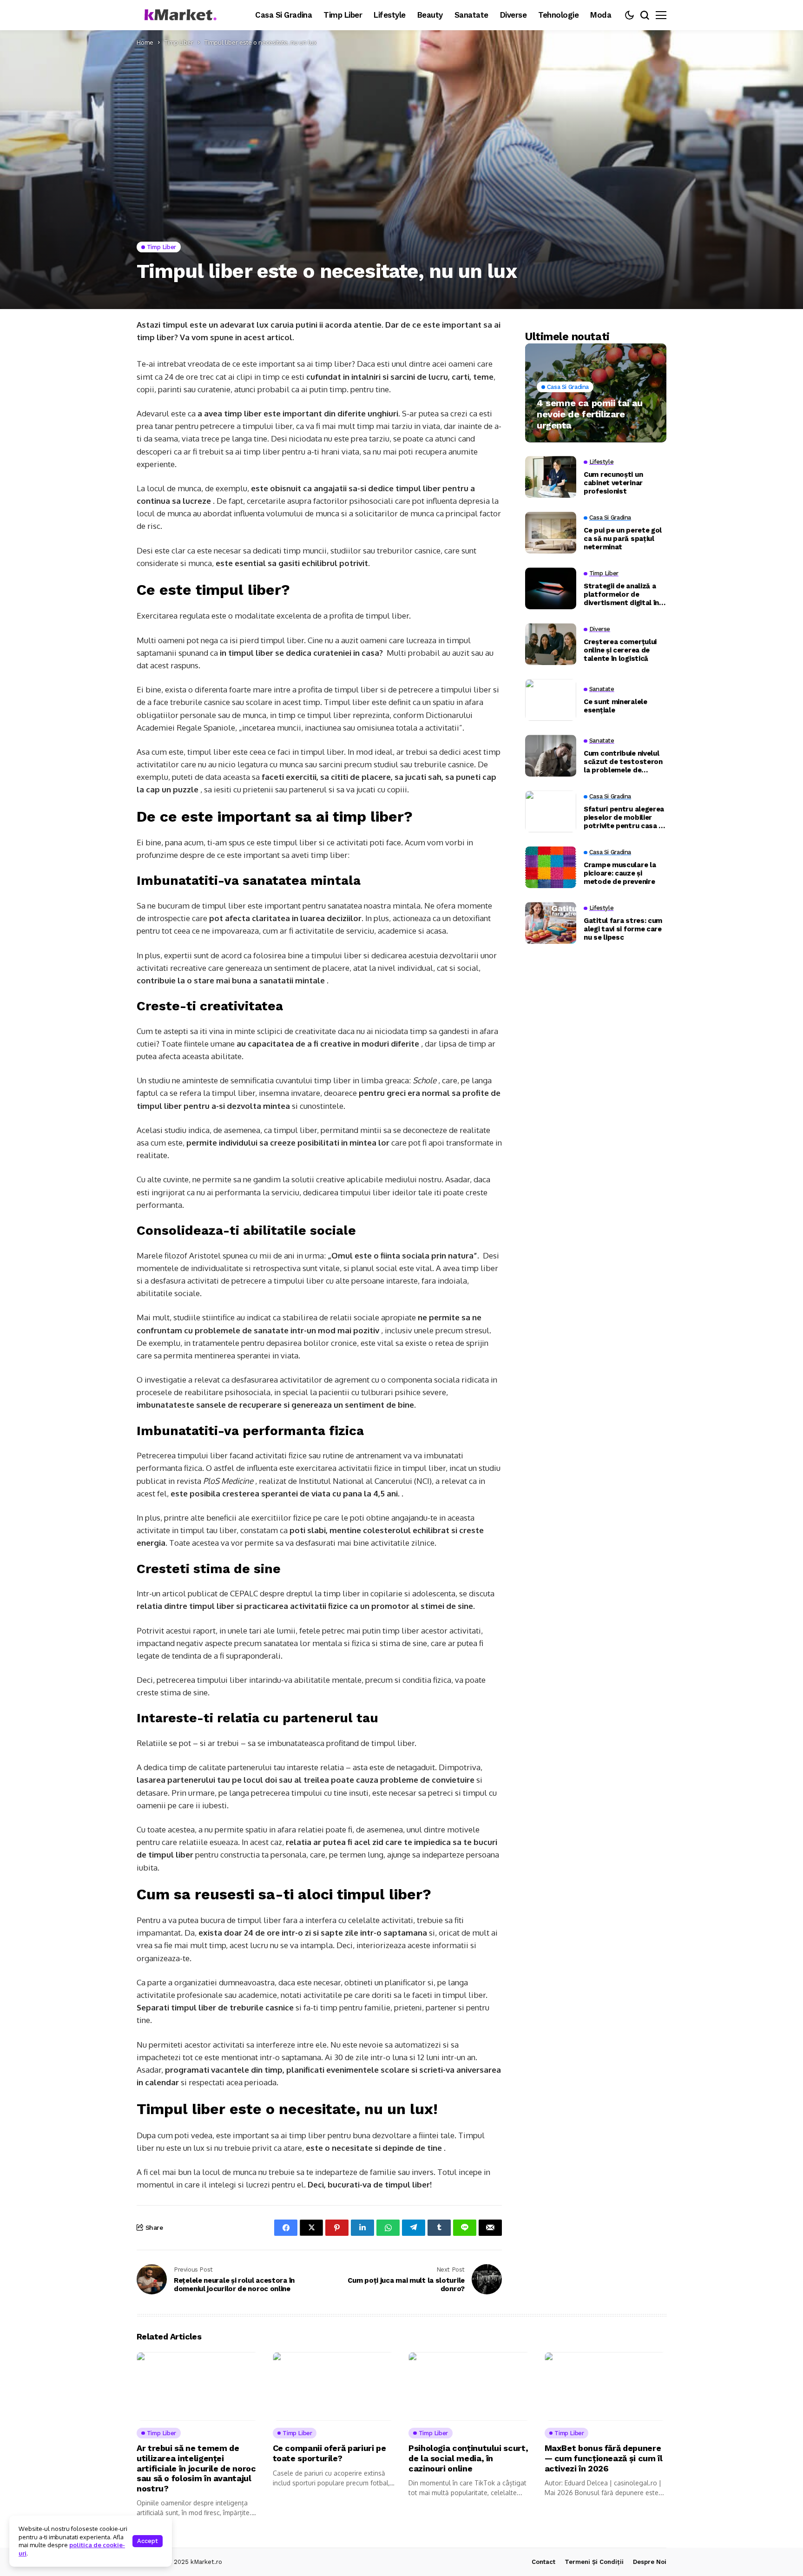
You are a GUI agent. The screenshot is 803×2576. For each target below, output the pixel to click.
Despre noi (650, 2562)
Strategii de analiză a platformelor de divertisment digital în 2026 (621, 594)
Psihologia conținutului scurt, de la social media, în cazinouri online (468, 2458)
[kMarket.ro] (178, 15)
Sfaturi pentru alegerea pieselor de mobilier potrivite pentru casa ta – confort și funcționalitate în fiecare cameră (625, 817)
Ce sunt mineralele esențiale (615, 706)
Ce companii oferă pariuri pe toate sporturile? (329, 2453)
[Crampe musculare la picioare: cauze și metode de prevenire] (551, 867)
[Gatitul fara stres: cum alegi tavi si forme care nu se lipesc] (551, 923)
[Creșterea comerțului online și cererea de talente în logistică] (551, 644)
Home (145, 42)
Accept (148, 2541)
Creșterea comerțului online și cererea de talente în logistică (620, 650)
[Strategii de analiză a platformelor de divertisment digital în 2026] (551, 588)
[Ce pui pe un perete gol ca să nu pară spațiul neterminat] (551, 533)
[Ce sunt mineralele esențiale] (551, 700)
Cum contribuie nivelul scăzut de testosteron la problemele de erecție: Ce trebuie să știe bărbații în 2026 (623, 762)
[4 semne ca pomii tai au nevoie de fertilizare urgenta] (596, 393)
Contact (543, 2562)
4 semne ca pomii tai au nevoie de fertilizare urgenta (590, 414)
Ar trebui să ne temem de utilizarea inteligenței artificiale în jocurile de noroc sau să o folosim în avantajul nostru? (196, 2468)
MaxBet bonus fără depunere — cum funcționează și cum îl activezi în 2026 (604, 2458)
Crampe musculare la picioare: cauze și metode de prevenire (620, 873)
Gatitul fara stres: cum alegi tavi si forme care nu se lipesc (623, 929)
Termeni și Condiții (594, 2562)
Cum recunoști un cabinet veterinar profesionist (613, 483)
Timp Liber (179, 42)
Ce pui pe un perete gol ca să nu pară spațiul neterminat (623, 539)
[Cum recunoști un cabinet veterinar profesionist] (551, 477)
